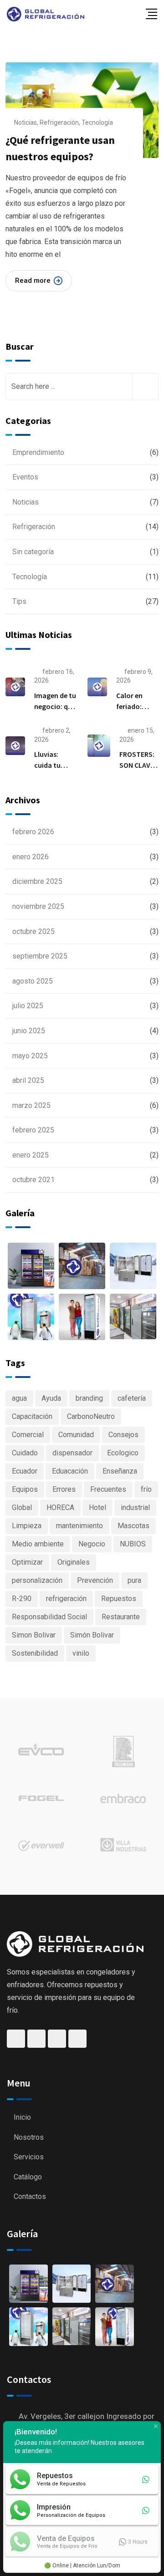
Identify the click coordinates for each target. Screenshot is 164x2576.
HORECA (60, 1507)
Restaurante (121, 1617)
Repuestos (119, 1599)
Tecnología (97, 122)
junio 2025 (29, 1031)
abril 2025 (28, 1080)
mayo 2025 (30, 1056)
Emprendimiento (38, 452)
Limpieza (27, 1526)
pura (134, 1580)
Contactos (30, 2196)
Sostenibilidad (35, 1653)
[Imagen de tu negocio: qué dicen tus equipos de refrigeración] (15, 687)
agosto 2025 (33, 981)
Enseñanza (120, 1471)
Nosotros (29, 2137)
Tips (19, 601)
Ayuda (51, 1398)
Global (22, 1507)
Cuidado (25, 1453)
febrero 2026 (33, 832)
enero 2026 (31, 857)
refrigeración (66, 1599)
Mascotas (133, 1526)
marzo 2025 (31, 1105)
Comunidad (76, 1435)
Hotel (97, 1507)
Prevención (95, 1580)
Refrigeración (59, 122)
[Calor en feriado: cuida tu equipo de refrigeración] (97, 687)
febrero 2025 (33, 1130)
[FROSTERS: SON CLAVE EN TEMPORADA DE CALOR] (99, 746)
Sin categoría (33, 552)
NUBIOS (133, 1544)
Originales (74, 1562)
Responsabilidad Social (49, 1617)
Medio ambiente (38, 1544)
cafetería (132, 1398)
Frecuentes (108, 1489)
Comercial (28, 1435)
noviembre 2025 (38, 906)
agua (19, 1398)
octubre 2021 (33, 1180)
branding (89, 1398)
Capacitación (32, 1416)
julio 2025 (28, 1006)
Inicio (22, 2117)
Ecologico (123, 1453)
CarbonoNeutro (91, 1416)
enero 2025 (31, 1155)
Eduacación (70, 1471)
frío (146, 1489)
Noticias (26, 122)
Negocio (92, 1544)
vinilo (81, 1653)
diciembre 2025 (37, 881)
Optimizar (27, 1562)
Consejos (123, 1435)
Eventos (25, 477)
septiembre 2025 (40, 956)
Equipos (25, 1489)
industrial (135, 1507)
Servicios (29, 2157)
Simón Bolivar (92, 1635)
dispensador (72, 1453)
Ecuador (25, 1471)
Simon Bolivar (34, 1635)
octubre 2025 (33, 931)
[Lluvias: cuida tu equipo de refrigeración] (15, 746)
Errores (64, 1489)
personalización (37, 1580)
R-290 (22, 1599)
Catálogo (28, 2177)
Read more (33, 281)
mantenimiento (79, 1526)
